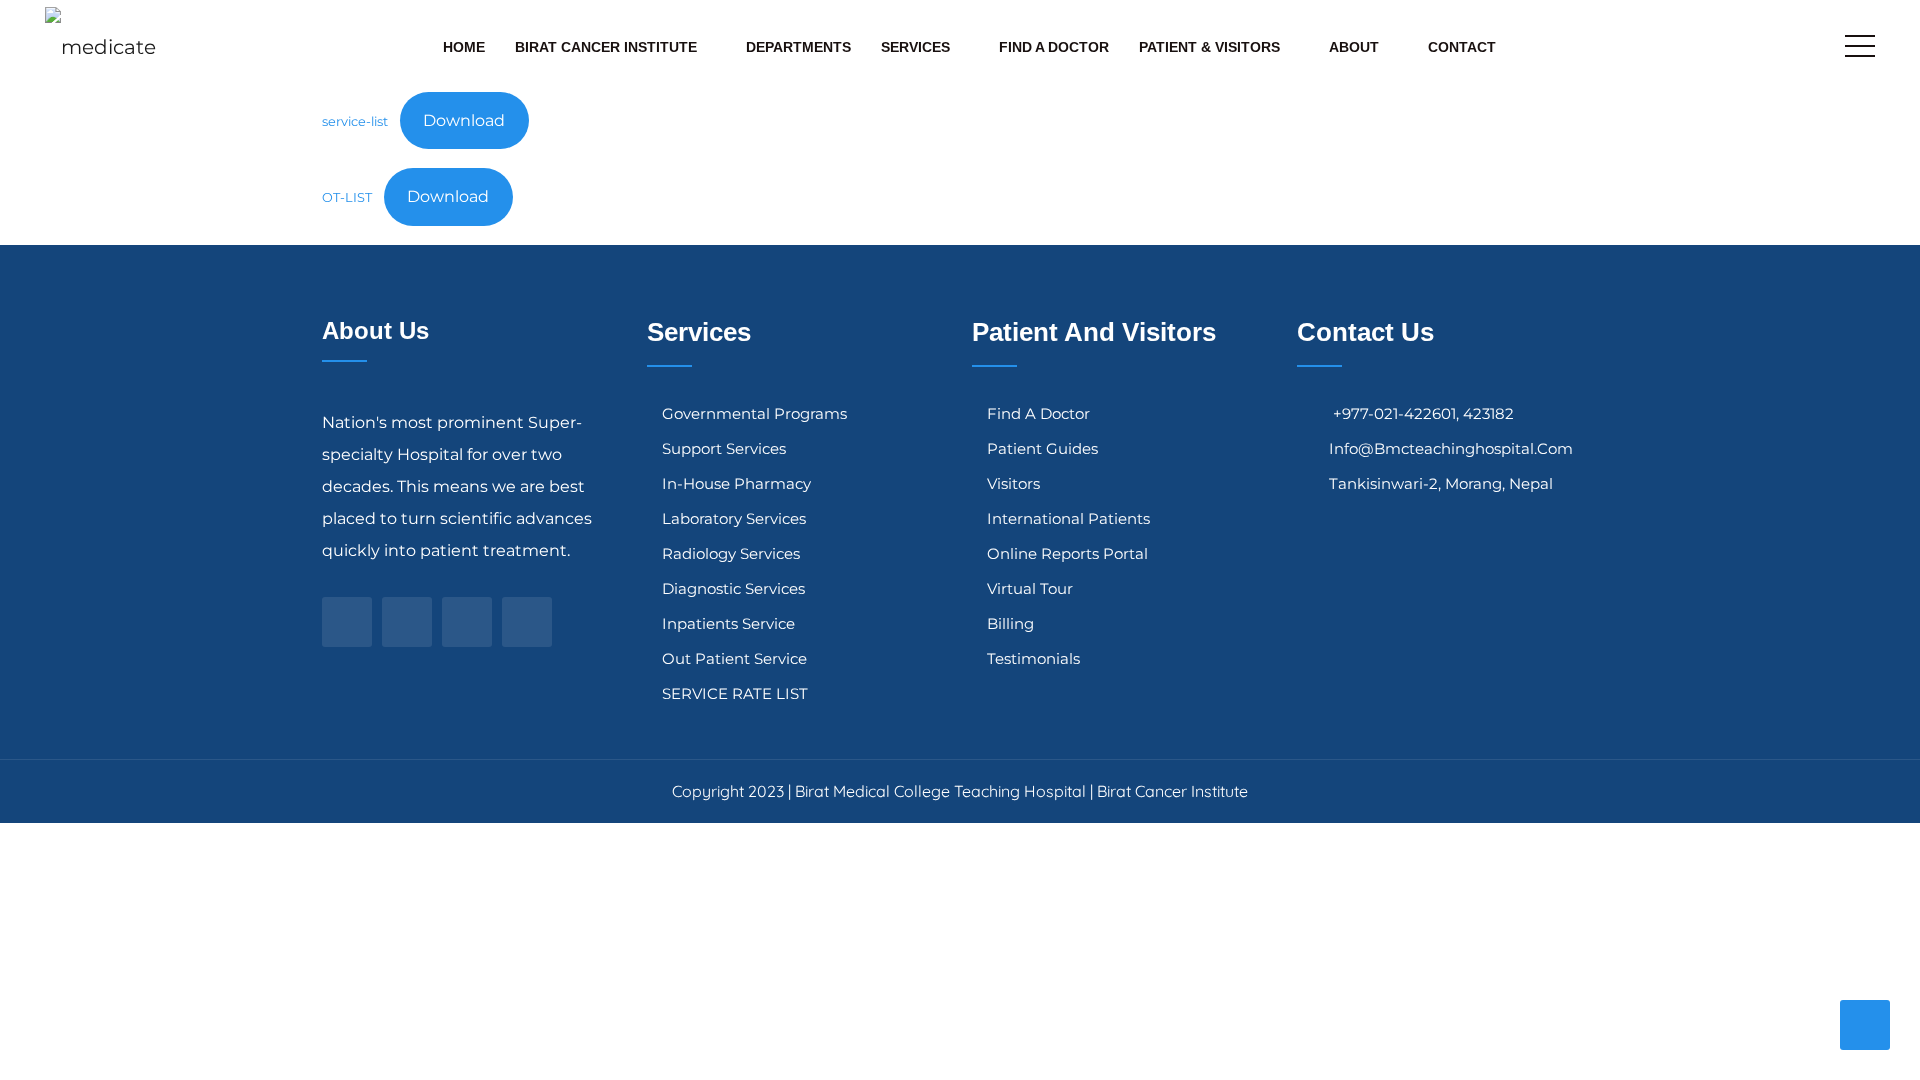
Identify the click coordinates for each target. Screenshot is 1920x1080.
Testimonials (1033, 658)
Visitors (1013, 483)
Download (464, 120)
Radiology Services (731, 553)
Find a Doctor (1054, 47)
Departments (798, 47)
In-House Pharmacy (736, 483)
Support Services (724, 448)
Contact (1462, 47)
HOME (464, 47)
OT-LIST (347, 197)
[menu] (1860, 46)
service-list (355, 121)
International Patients (1068, 518)
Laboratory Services (734, 518)
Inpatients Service (728, 623)
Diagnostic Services (733, 588)
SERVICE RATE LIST (735, 693)
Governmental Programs (754, 413)
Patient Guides (1042, 448)
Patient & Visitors (1209, 47)
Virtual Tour (1030, 588)
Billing (1010, 623)
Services (915, 47)
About (1354, 47)
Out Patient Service (734, 658)
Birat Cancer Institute (606, 47)
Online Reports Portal (1067, 553)
